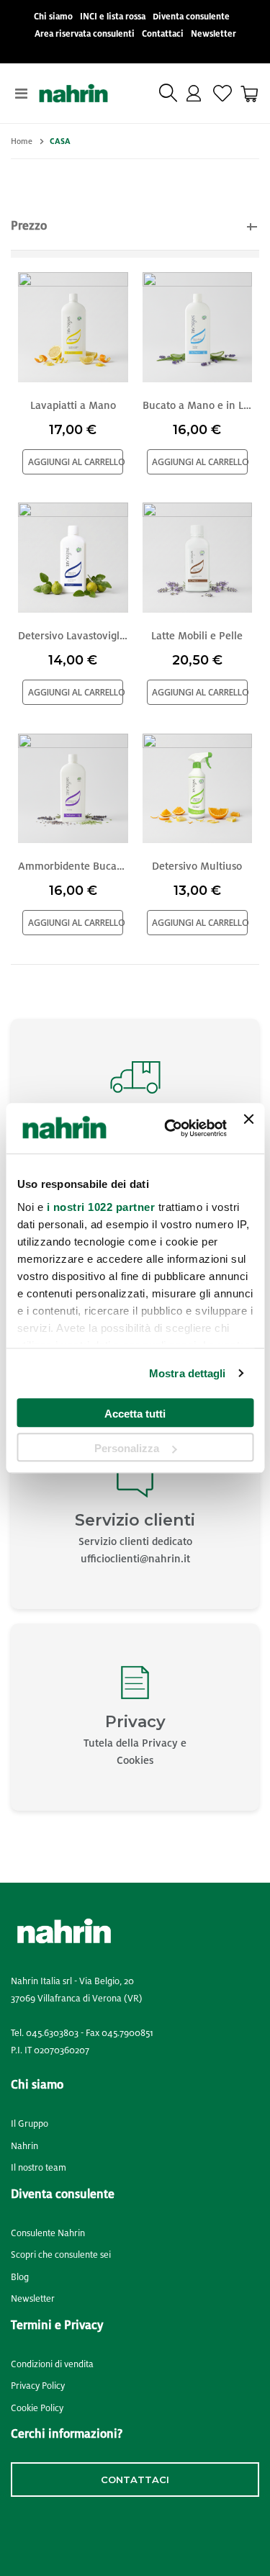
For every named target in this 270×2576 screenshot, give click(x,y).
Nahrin (24, 2146)
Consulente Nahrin (48, 2233)
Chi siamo (53, 17)
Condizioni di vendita (52, 2364)
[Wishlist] (222, 94)
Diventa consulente (191, 17)
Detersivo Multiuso (197, 866)
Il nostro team (39, 2168)
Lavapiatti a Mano (73, 405)
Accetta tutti (135, 1414)
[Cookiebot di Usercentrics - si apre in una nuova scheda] (170, 1129)
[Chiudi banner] (248, 1128)
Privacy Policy (38, 2386)
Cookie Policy (37, 2408)
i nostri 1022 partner (100, 1207)
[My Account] (194, 94)
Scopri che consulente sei (61, 2255)
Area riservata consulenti (85, 34)
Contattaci (163, 34)
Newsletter (213, 34)
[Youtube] (89, 2531)
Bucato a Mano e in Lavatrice (198, 405)
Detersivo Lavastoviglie (73, 636)
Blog (20, 2277)
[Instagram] (49, 2531)
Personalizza (127, 1448)
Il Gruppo (30, 2124)
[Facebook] (16, 2531)
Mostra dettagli (188, 1373)
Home (22, 141)
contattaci (135, 2480)
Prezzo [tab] (29, 226)
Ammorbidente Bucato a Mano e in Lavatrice (73, 866)
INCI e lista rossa (113, 17)
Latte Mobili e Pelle (197, 636)
